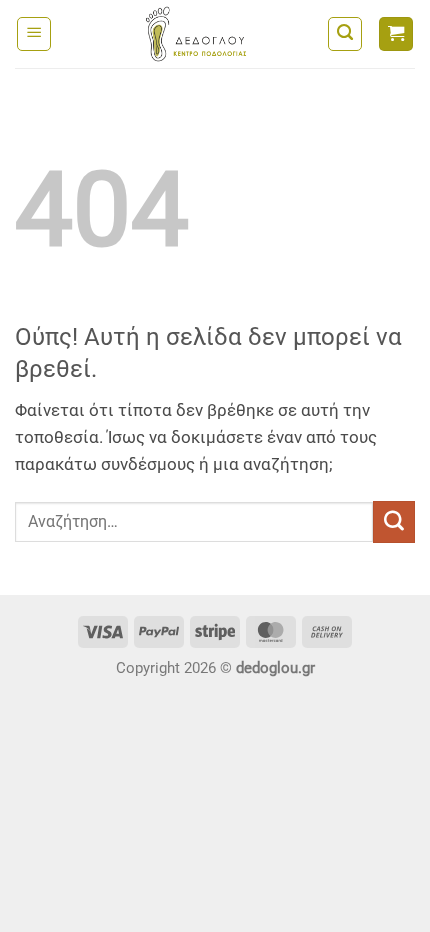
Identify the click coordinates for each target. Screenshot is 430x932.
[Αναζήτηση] (345, 34)
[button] (34, 34)
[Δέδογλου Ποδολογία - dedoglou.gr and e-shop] (196, 34)
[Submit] (394, 522)
